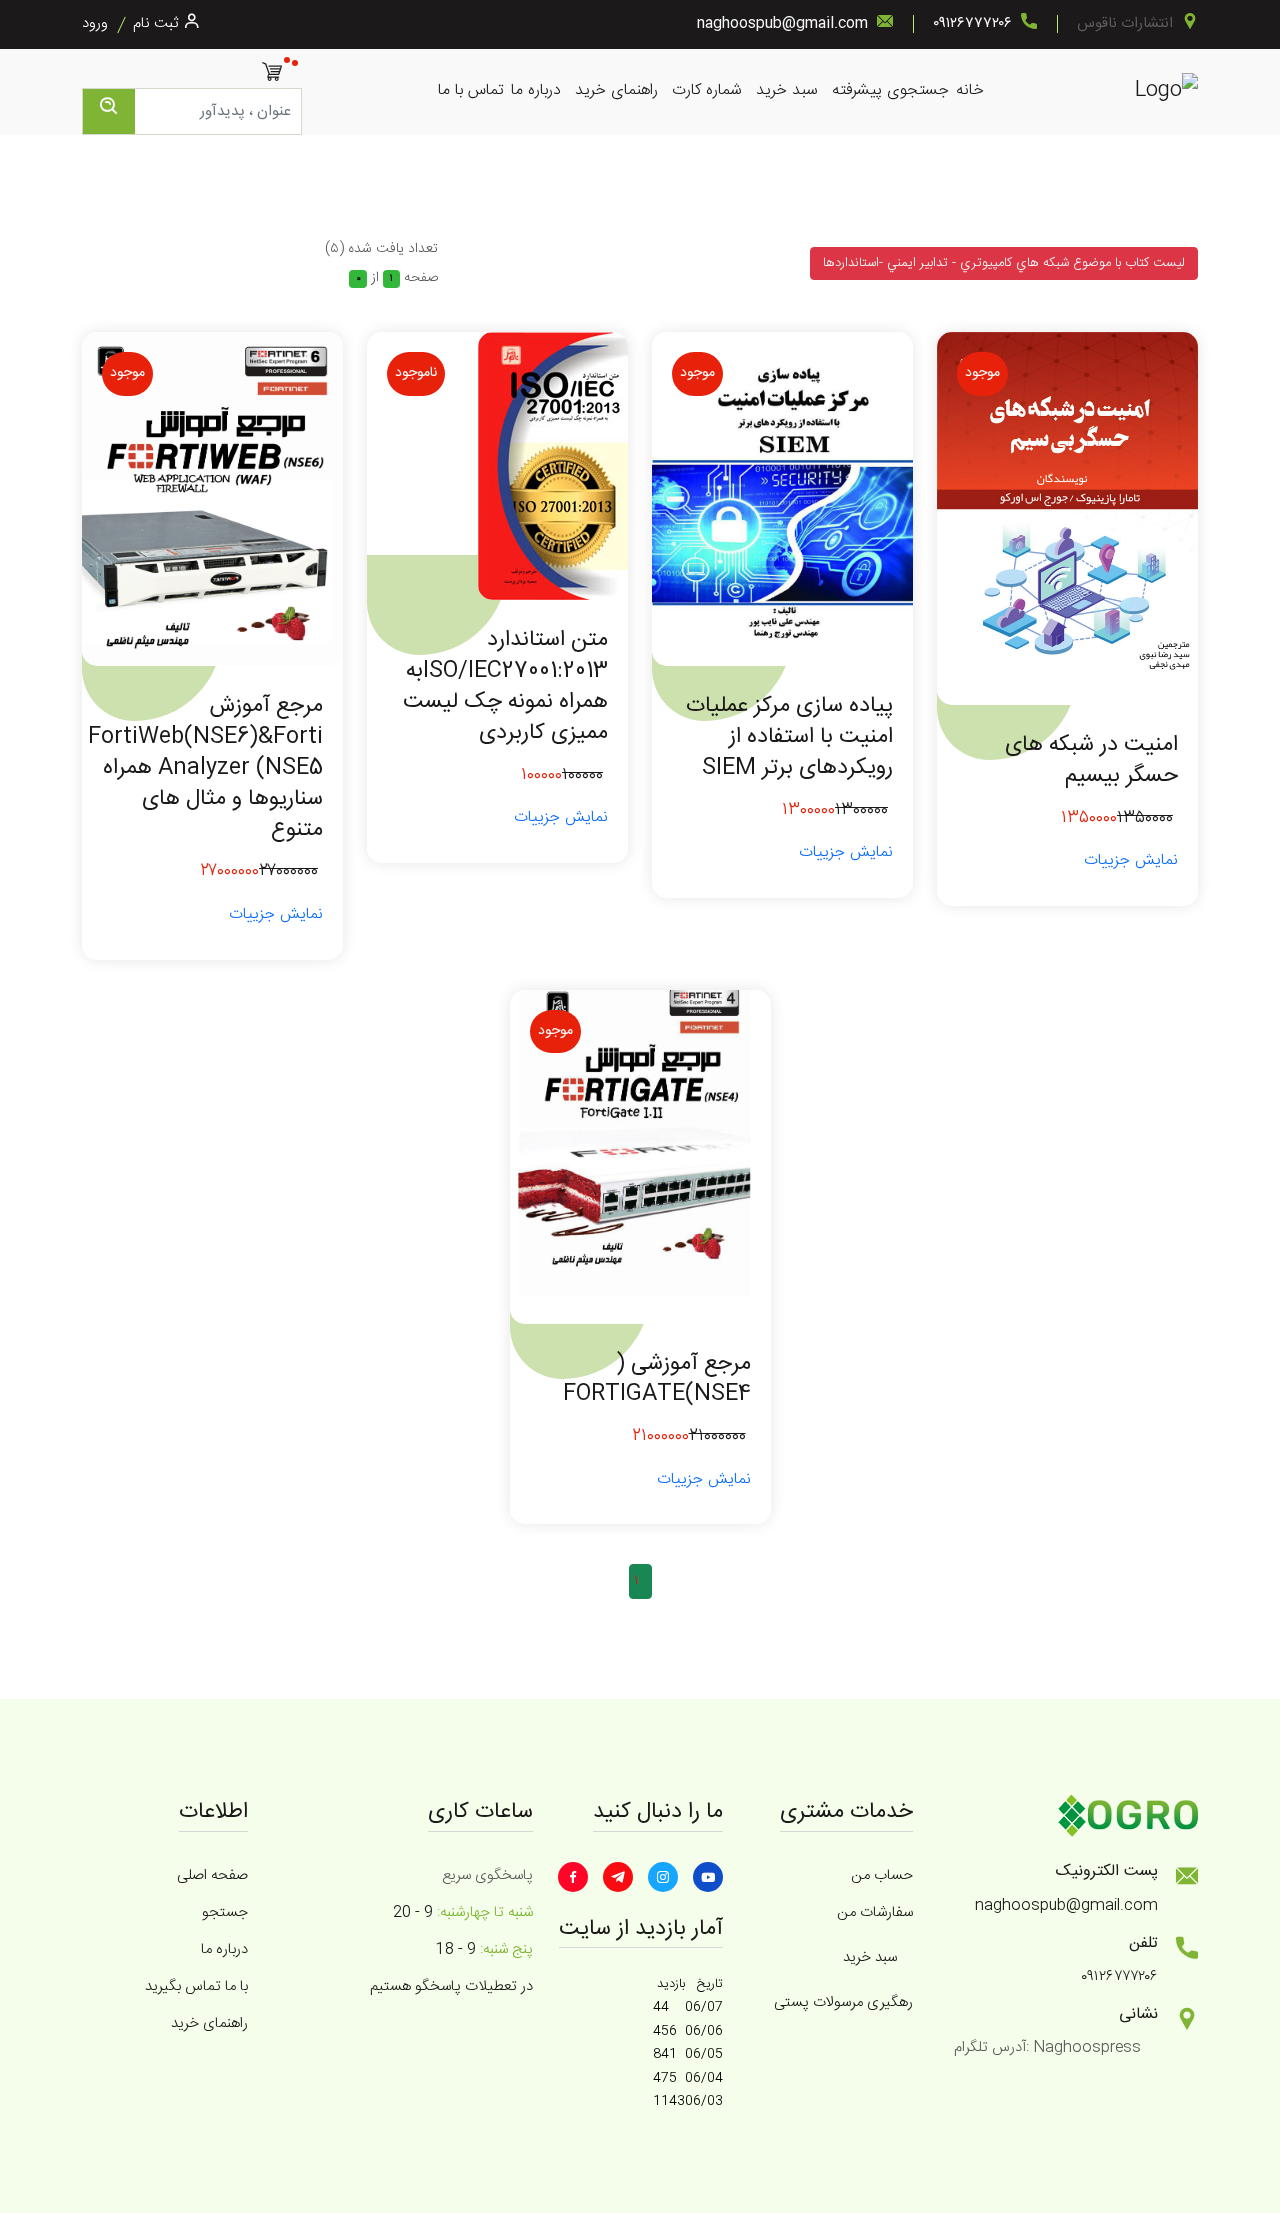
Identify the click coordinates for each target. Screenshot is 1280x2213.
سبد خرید (787, 90)
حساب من (882, 1875)
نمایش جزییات (1131, 860)
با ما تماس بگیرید (196, 1986)
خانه (970, 90)
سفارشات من (875, 1912)
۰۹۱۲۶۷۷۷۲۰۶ (972, 23)
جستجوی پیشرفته (890, 90)
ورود (95, 23)
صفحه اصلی (212, 1875)
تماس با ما (471, 90)
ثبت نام (155, 23)
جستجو (225, 1912)
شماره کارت (707, 90)
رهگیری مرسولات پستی (843, 2002)
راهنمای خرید (616, 90)
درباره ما (536, 90)
